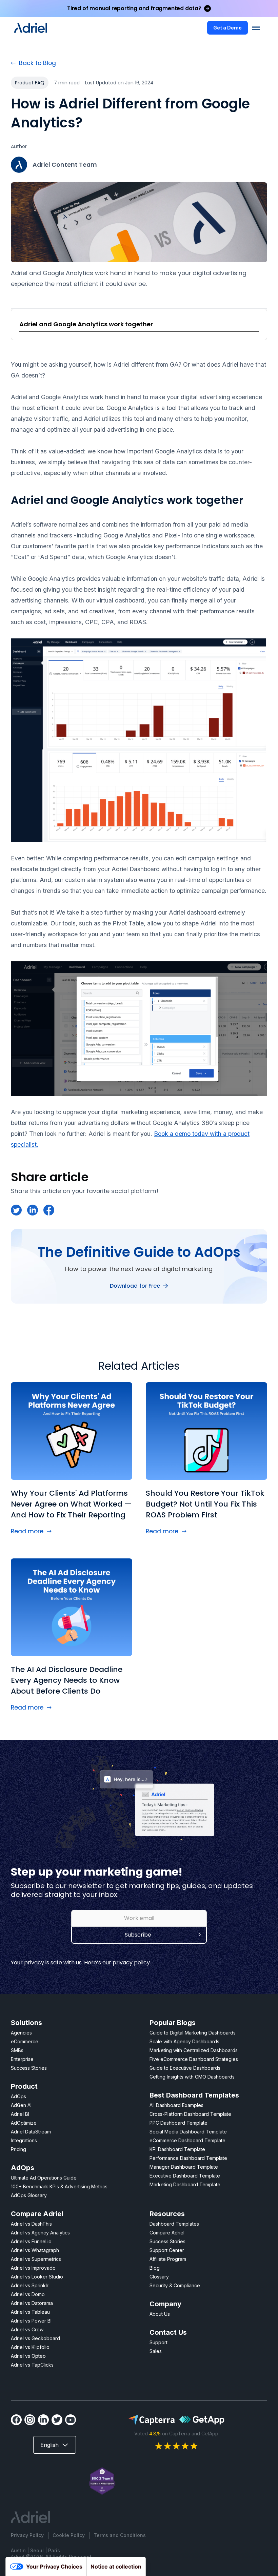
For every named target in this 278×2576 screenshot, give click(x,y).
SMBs (17, 2050)
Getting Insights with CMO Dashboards (192, 2077)
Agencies (21, 2033)
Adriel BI (20, 2114)
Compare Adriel (167, 2233)
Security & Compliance (175, 2285)
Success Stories (29, 2068)
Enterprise (22, 2059)
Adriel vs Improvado (33, 2268)
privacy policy (131, 1962)
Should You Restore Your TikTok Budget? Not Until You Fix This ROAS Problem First (205, 1504)
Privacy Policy (27, 2535)
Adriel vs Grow (27, 2329)
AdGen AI (21, 2105)
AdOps (18, 2096)
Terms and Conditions (120, 2535)
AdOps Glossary (29, 2195)
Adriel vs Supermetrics (36, 2259)
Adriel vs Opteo (28, 2356)
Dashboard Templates (174, 2224)
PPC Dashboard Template (178, 2123)
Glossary (159, 2277)
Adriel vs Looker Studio (37, 2277)
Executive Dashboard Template (185, 2176)
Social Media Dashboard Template (188, 2132)
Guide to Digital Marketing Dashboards (193, 2033)
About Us (160, 2314)
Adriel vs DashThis (31, 2224)
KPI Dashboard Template (177, 2149)
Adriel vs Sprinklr (30, 2285)
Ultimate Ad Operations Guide (44, 2178)
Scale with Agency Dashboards (184, 2041)
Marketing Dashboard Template (185, 2184)
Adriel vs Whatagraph (35, 2250)
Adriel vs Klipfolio (30, 2347)
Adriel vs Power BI (31, 2321)
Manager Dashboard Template (184, 2167)
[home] (31, 28)
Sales (156, 2351)
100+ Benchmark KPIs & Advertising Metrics (59, 2186)
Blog (155, 2268)
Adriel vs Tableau (30, 2312)
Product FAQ (30, 83)
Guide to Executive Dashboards (185, 2068)
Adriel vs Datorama (32, 2303)
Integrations (24, 2140)
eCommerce (25, 2041)
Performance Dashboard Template (188, 2158)
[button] (256, 28)
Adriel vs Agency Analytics (40, 2233)
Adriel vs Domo (28, 2294)
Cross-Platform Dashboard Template (190, 2114)
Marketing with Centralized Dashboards (194, 2050)
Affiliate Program (168, 2259)
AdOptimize (24, 2123)
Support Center (167, 2250)
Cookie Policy (69, 2535)
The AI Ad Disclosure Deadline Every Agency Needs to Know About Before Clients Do (67, 1680)
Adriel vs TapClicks (32, 2365)
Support (158, 2342)
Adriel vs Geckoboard (35, 2338)
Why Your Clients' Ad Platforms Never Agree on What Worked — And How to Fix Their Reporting (71, 1504)
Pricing (18, 2149)
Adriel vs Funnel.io (31, 2241)
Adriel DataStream (31, 2132)
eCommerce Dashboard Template (187, 2140)
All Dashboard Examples (176, 2105)
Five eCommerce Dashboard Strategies (194, 2059)
